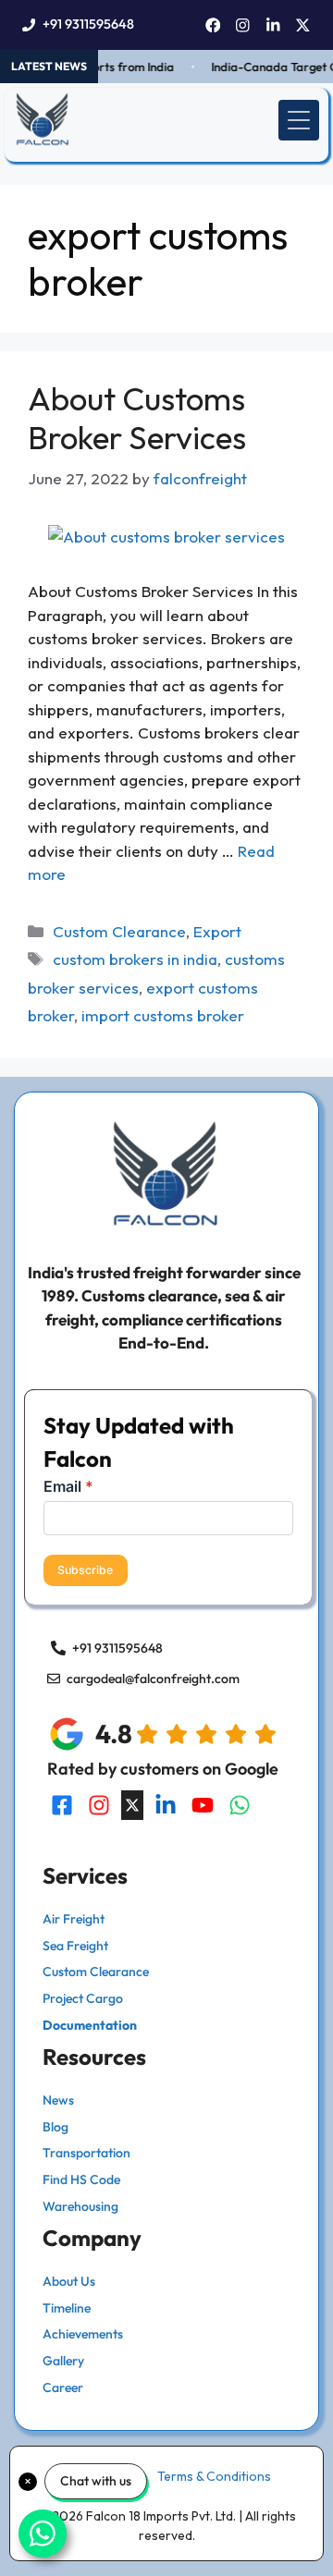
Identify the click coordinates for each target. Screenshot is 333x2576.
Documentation (90, 2025)
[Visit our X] (132, 1805)
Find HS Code (81, 2179)
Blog (55, 2127)
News (58, 2100)
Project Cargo (83, 1998)
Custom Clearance (119, 931)
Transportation (86, 2153)
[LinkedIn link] (273, 25)
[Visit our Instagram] (99, 1805)
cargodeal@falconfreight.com (153, 1679)
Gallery (63, 2361)
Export (217, 931)
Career (63, 2387)
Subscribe (85, 1570)
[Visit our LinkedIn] (166, 1805)
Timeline (67, 2308)
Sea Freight (75, 1946)
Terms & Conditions (214, 2476)
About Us (69, 2281)
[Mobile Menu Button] (299, 120)
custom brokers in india (135, 959)
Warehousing (80, 2206)
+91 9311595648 (88, 24)
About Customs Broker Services (137, 418)
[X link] (303, 25)
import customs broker (163, 1015)
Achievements (83, 2334)
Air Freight (74, 1919)
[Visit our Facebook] (62, 1805)
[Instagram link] (243, 25)
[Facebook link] (213, 25)
